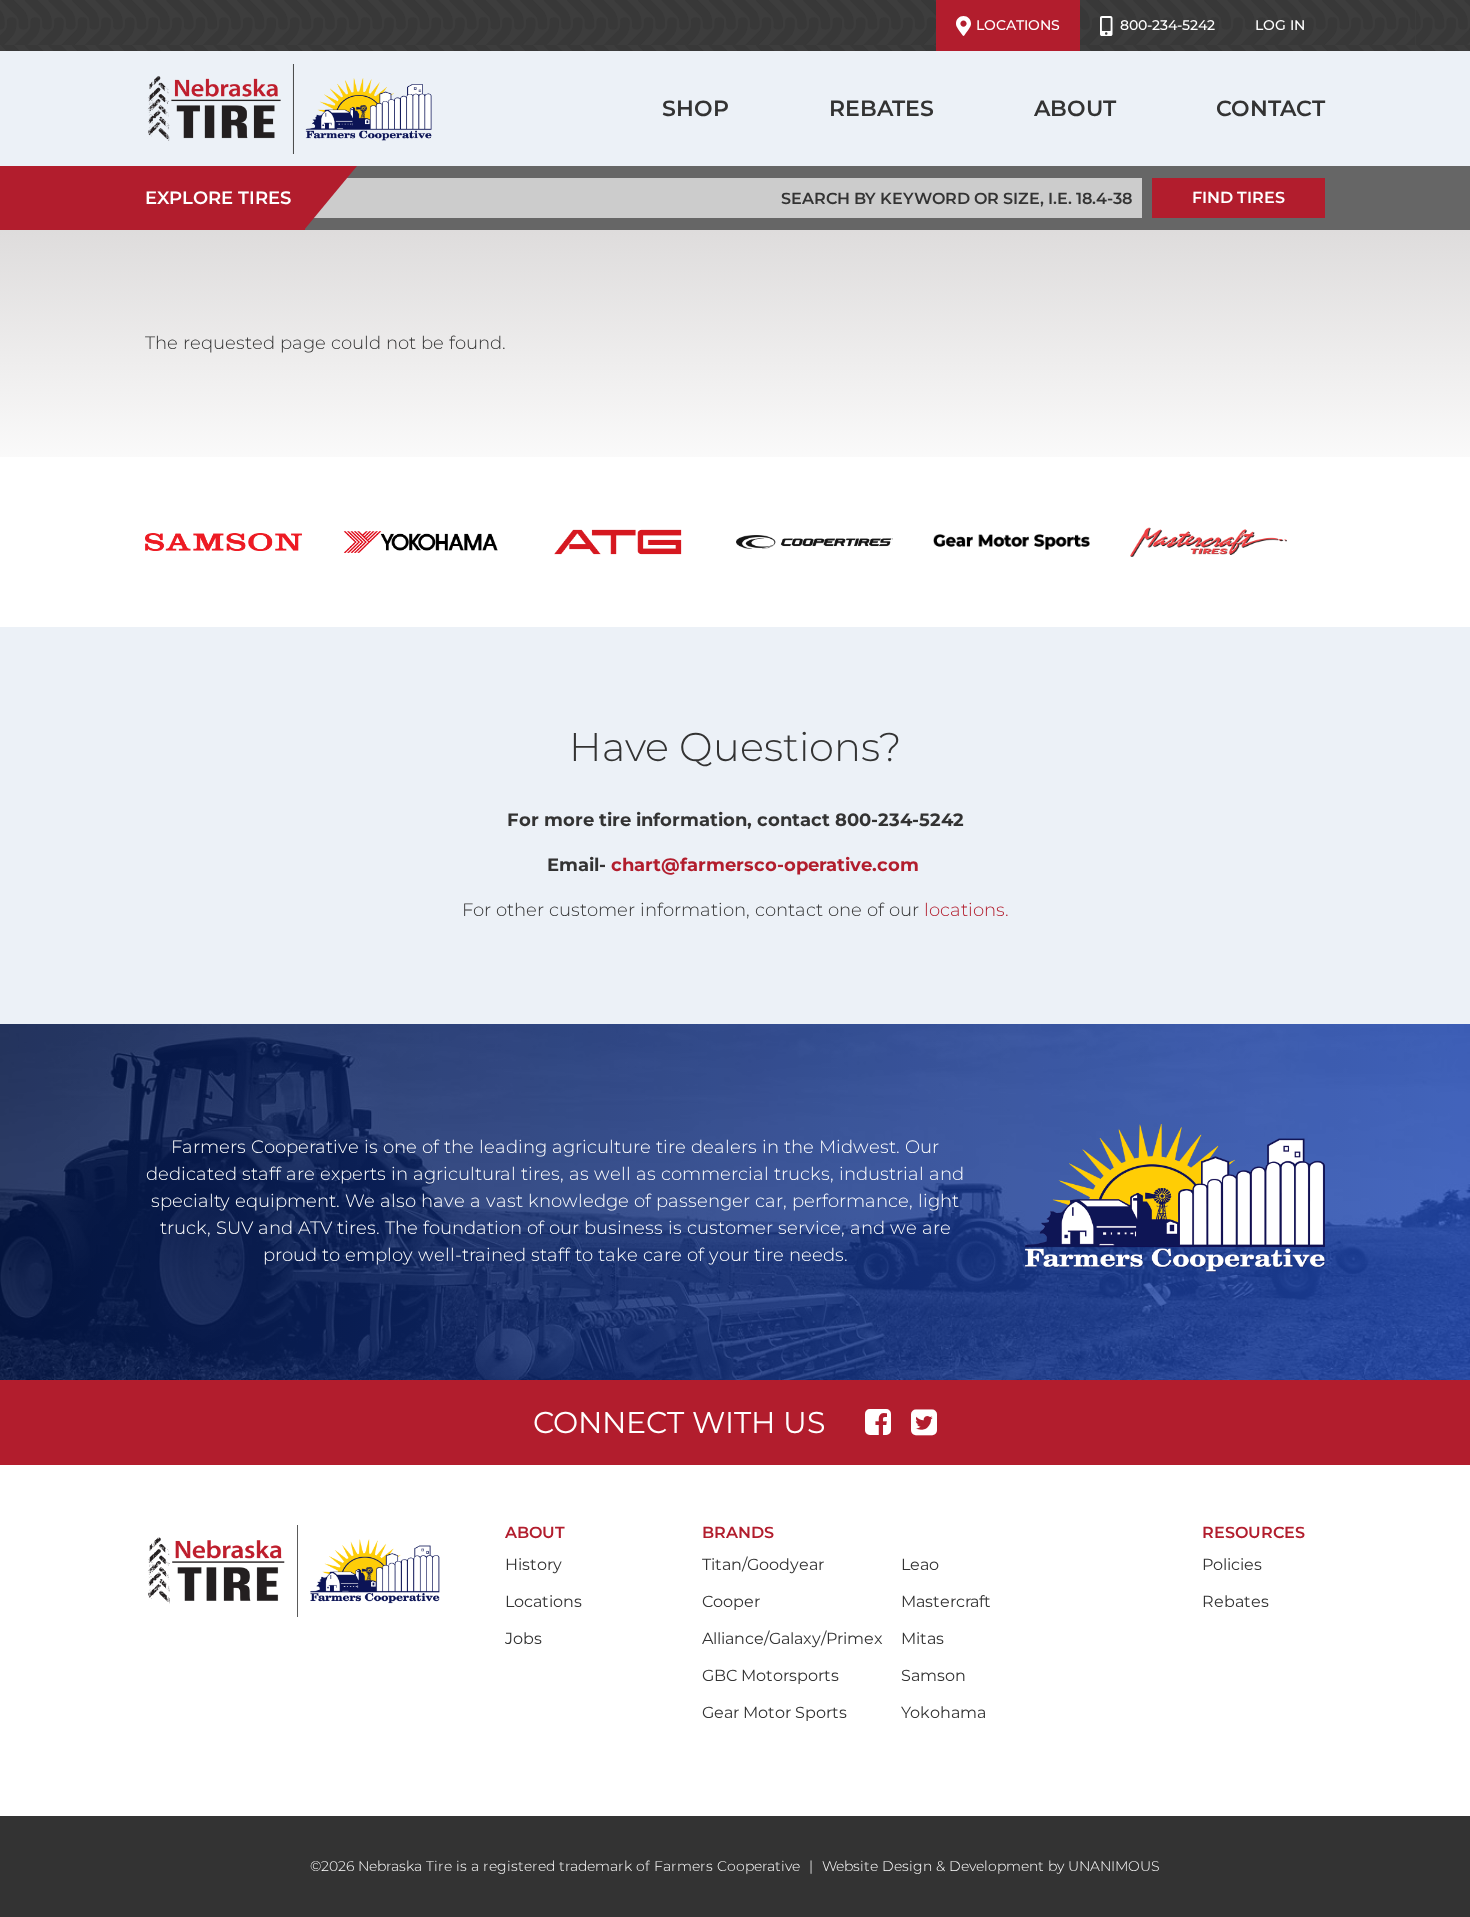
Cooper (731, 1601)
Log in (1280, 25)
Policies (1232, 1564)
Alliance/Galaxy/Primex (792, 1638)
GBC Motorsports (770, 1675)
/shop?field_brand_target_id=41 (834, 542)
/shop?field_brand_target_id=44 (1031, 542)
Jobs (523, 1638)
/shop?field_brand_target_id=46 (1228, 542)
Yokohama (943, 1712)
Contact (1270, 108)
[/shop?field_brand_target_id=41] (834, 542)
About (1075, 108)
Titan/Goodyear (763, 1564)
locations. (966, 910)
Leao (920, 1564)
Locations (1018, 25)
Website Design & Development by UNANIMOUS (991, 1866)
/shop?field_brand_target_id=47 (243, 542)
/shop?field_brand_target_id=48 (440, 542)
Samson (933, 1675)
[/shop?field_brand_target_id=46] (1228, 542)
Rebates (881, 108)
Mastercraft (946, 1601)
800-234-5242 (1167, 25)
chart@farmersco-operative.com (765, 865)
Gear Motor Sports (774, 1712)
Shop (695, 108)
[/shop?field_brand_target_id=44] (1031, 542)
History (533, 1564)
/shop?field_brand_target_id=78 (637, 542)
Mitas (922, 1638)
